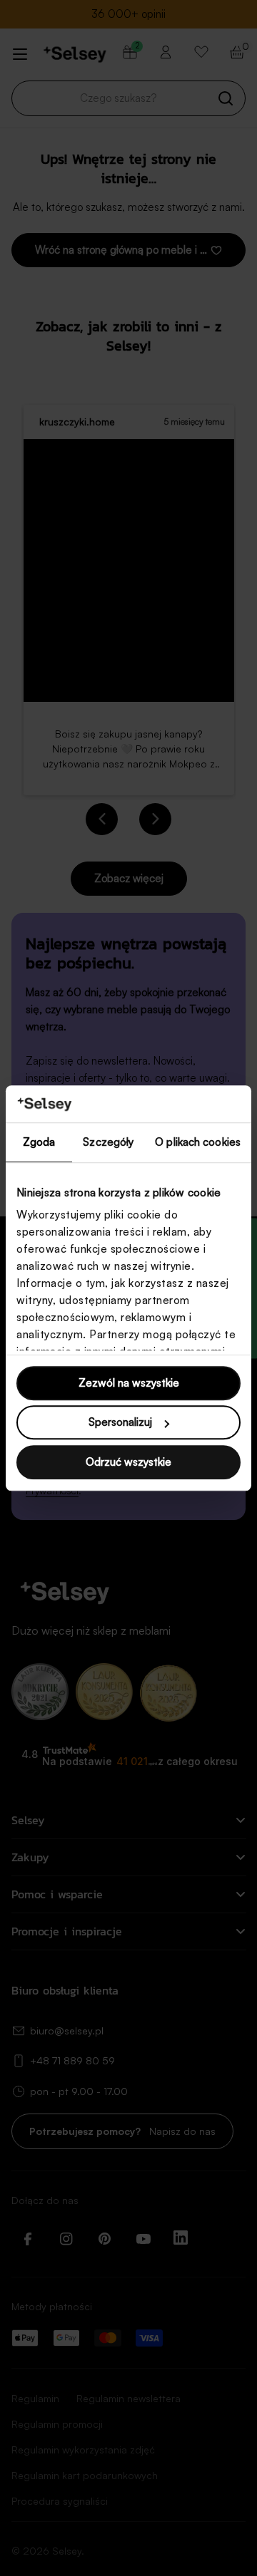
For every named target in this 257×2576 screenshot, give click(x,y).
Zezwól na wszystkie (129, 1383)
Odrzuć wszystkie (128, 1462)
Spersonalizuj (120, 1423)
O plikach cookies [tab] (198, 1142)
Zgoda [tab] (39, 1142)
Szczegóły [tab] (108, 1142)
